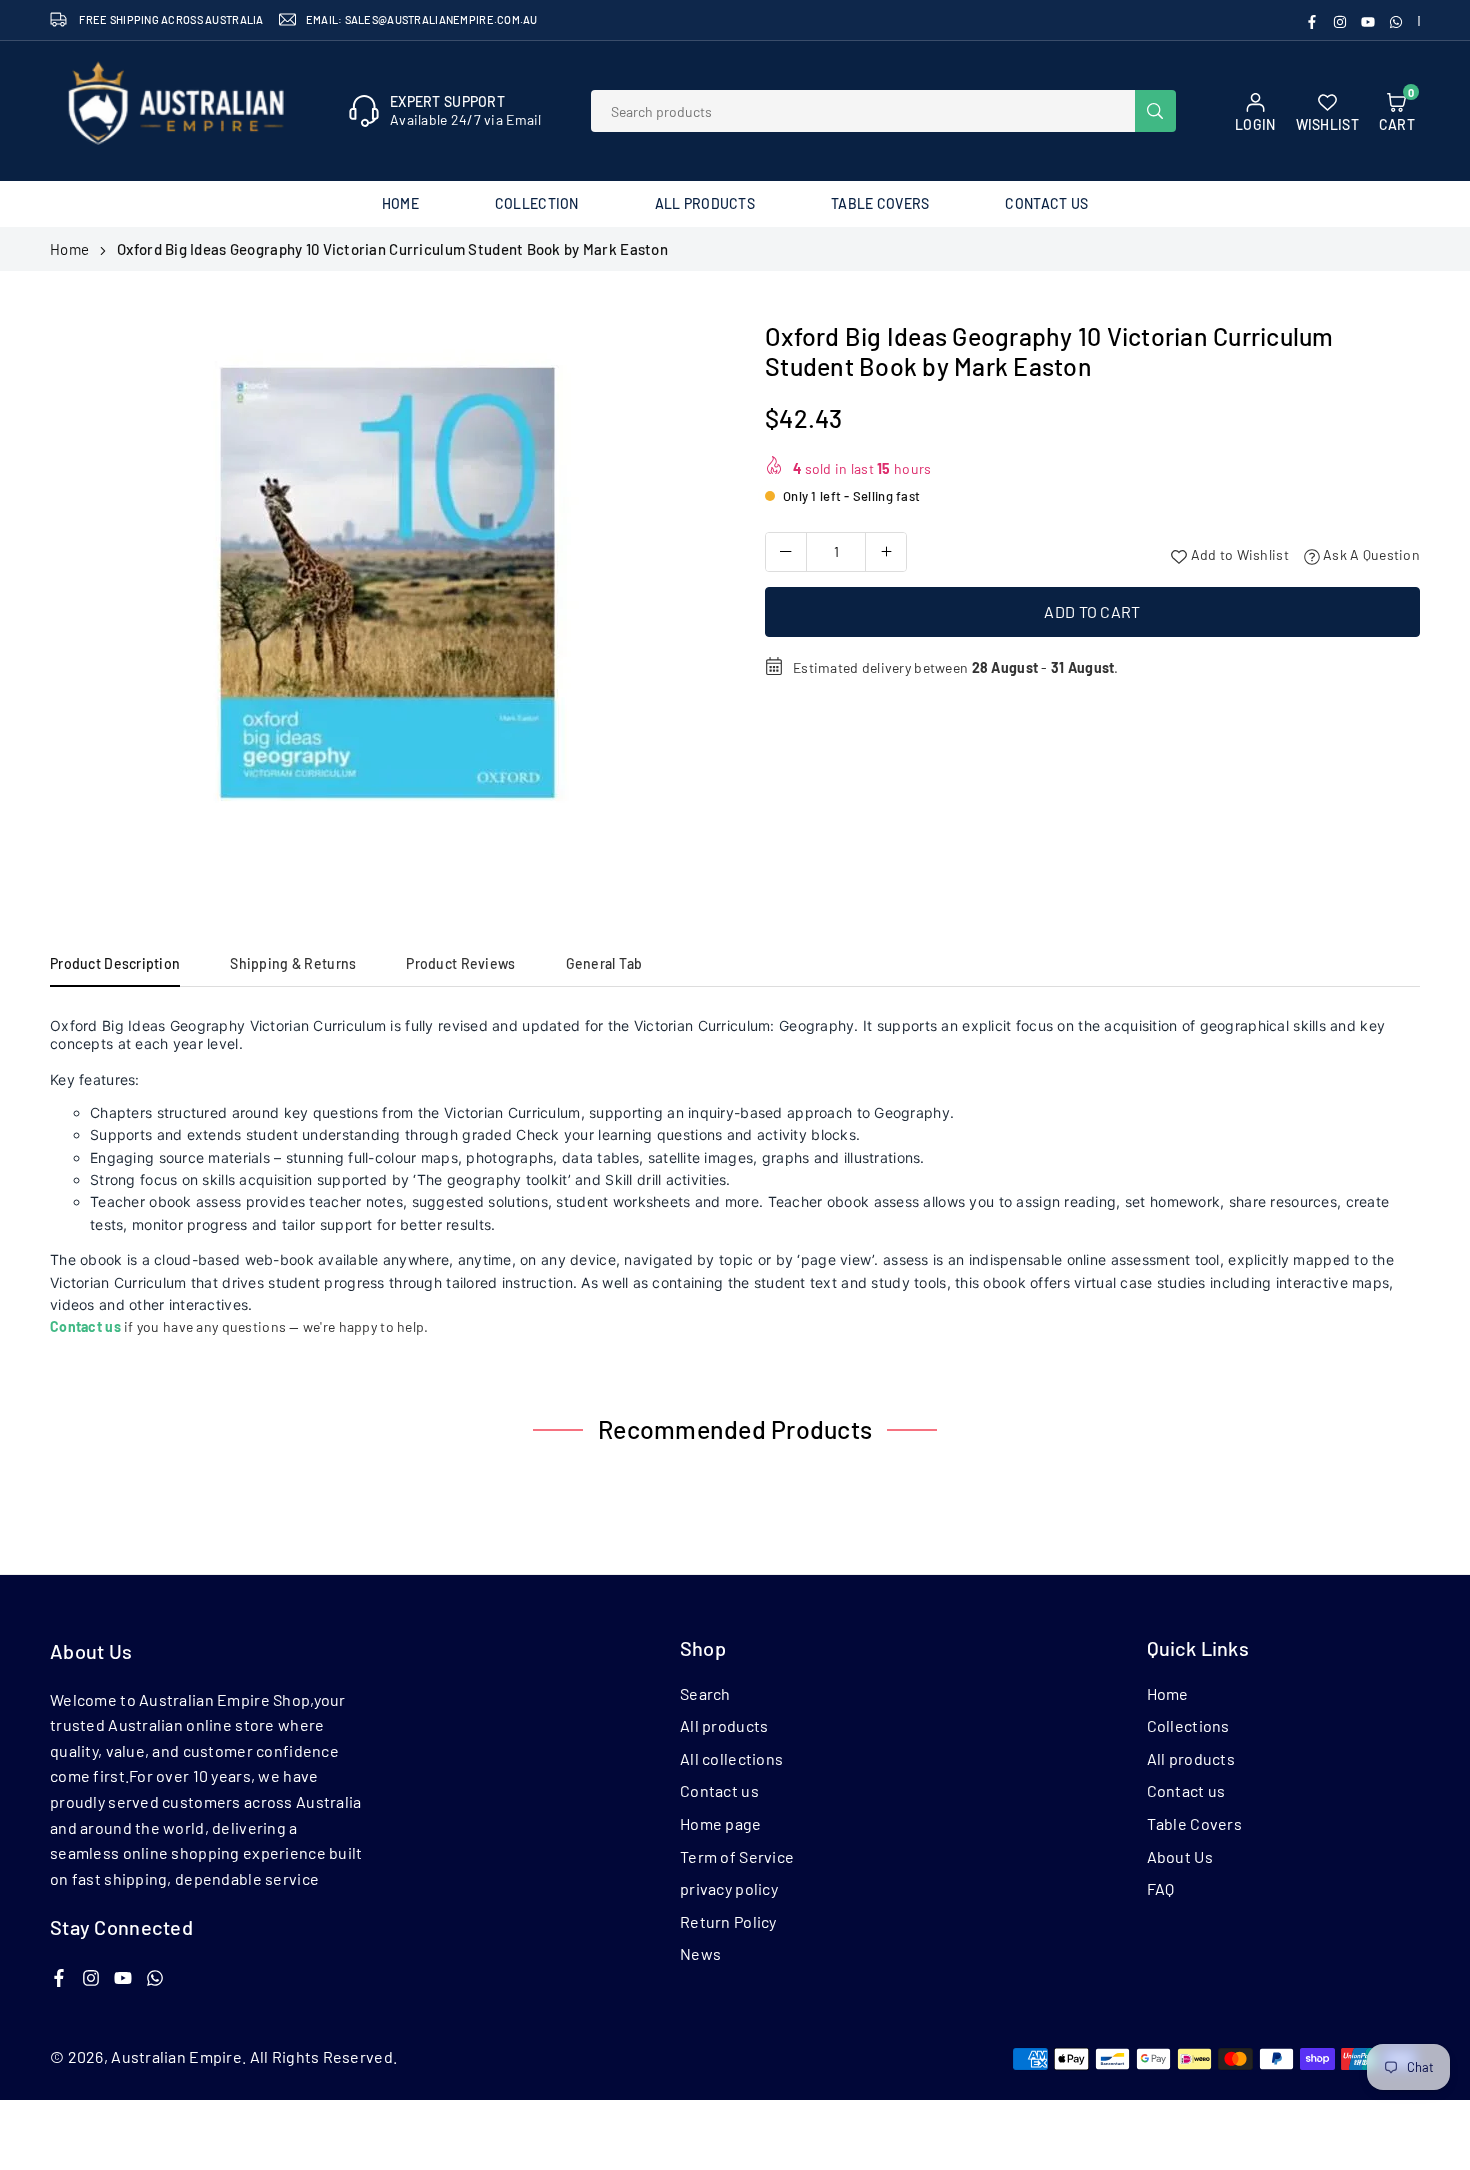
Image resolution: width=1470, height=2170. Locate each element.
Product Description (115, 963)
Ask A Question (1370, 554)
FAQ (1161, 1888)
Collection (537, 203)
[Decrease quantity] (786, 552)
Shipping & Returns (293, 963)
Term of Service (737, 1856)
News (700, 1953)
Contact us (719, 1790)
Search (705, 1693)
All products (724, 1725)
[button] (686, 599)
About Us (1180, 1856)
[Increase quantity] (886, 552)
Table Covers (880, 203)
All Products (705, 203)
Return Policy (728, 1921)
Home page (721, 1823)
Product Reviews (460, 963)
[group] (385, 592)
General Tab (604, 963)
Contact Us (1046, 203)
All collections (731, 1758)
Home (400, 203)
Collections (1188, 1725)
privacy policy (729, 1888)
